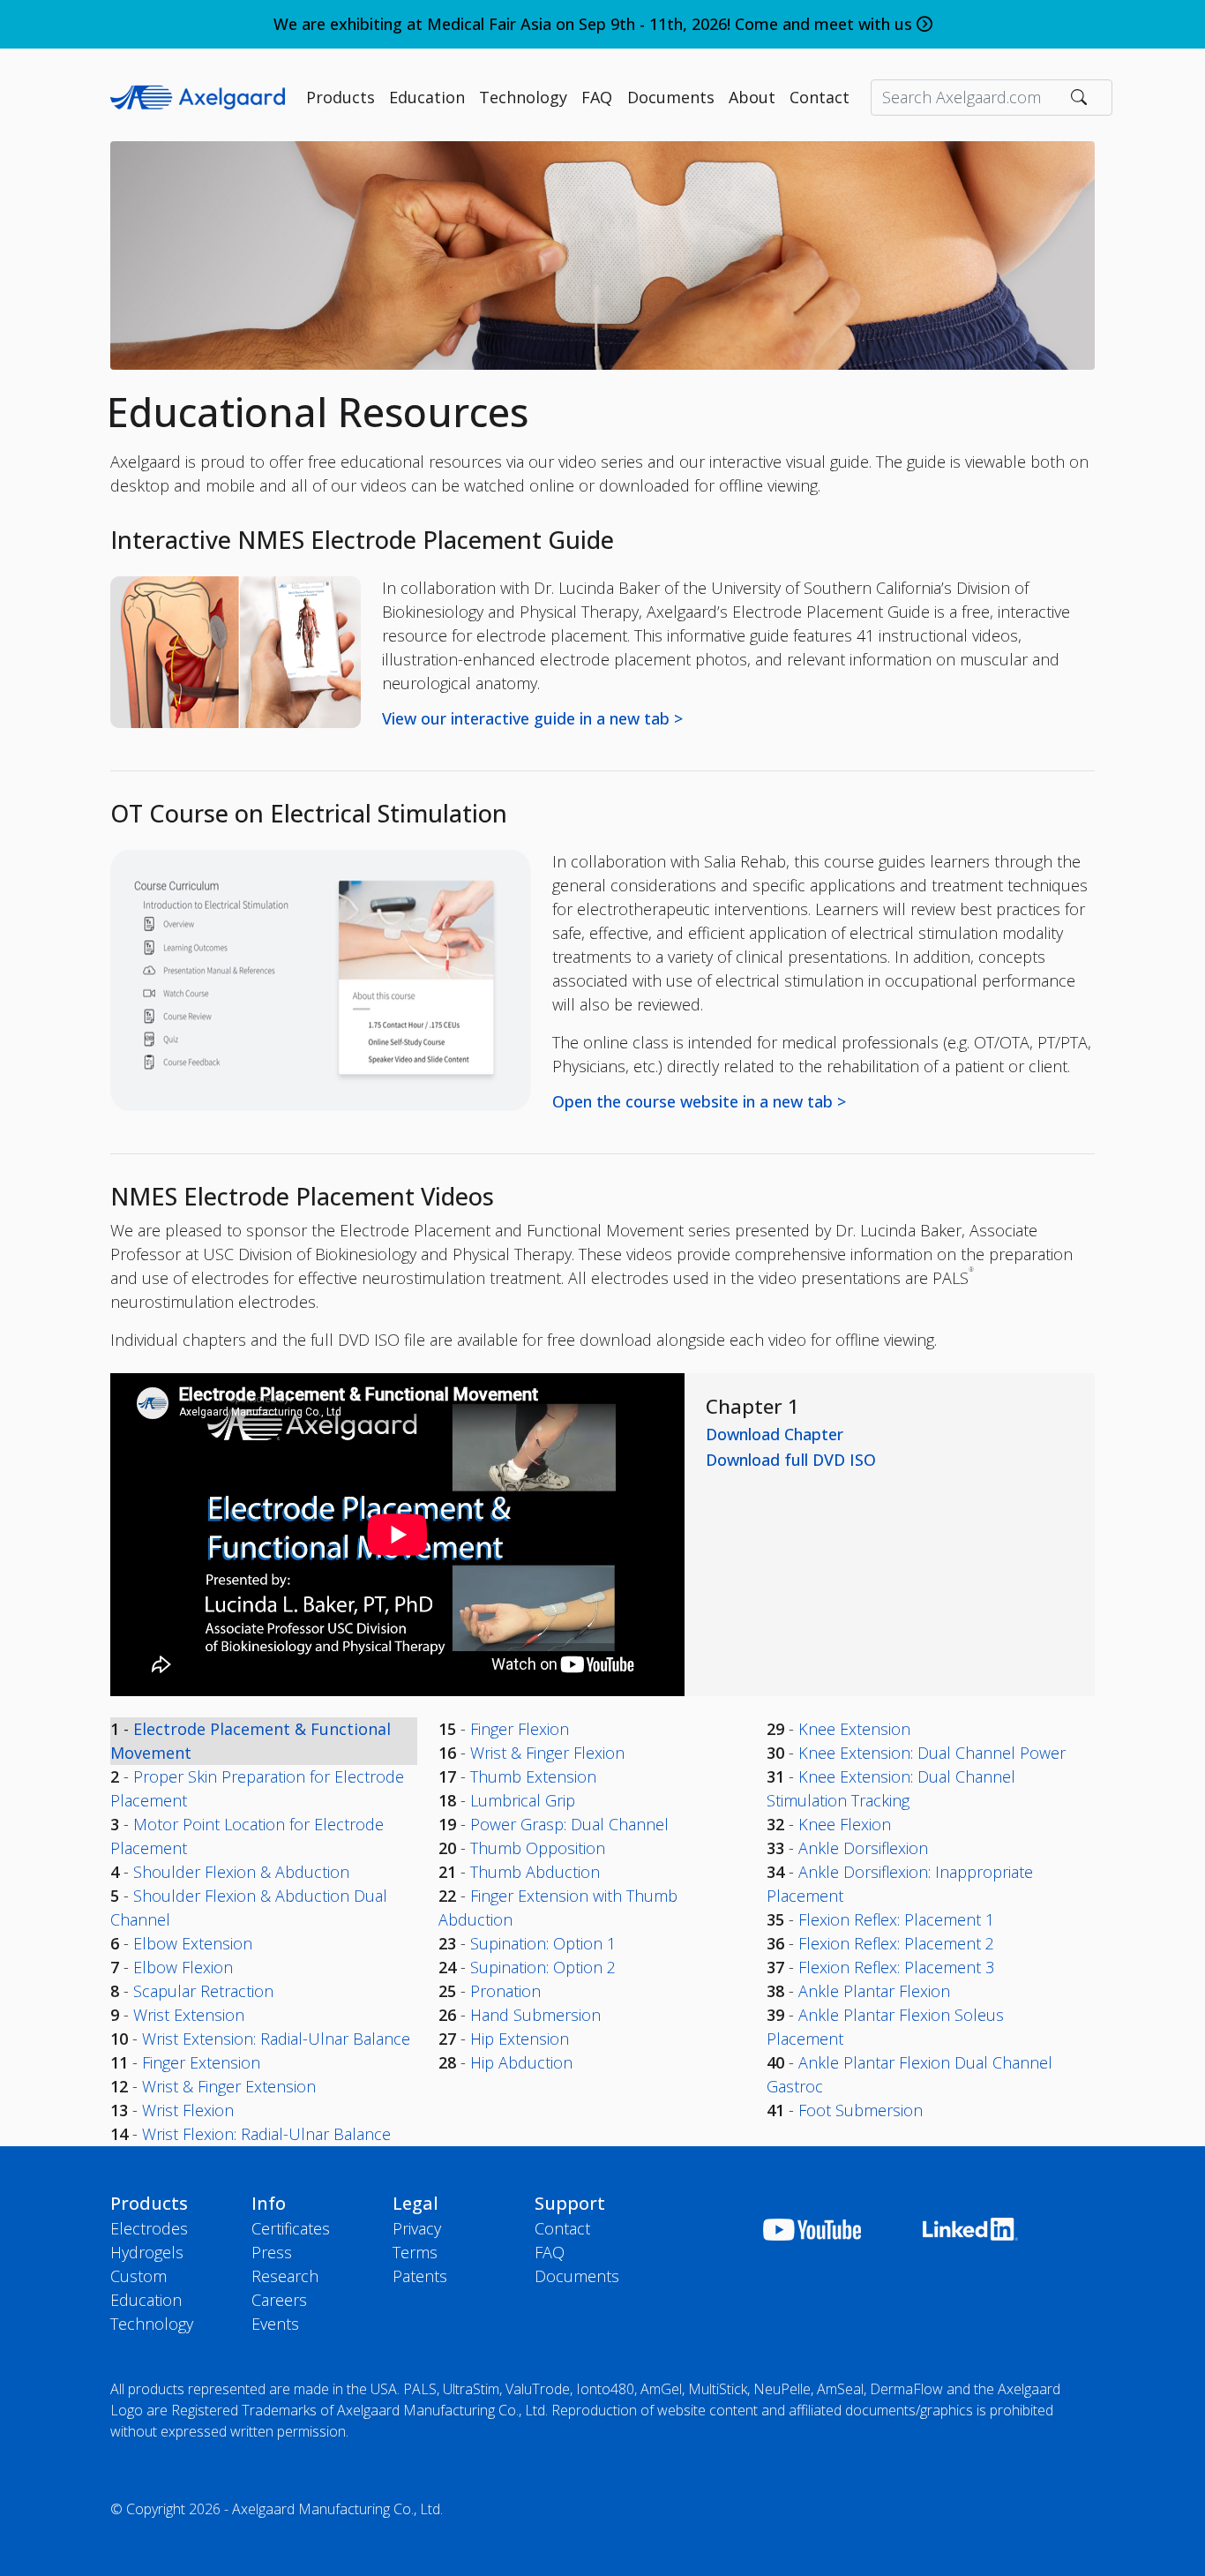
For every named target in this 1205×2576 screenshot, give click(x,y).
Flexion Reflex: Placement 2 (896, 1943)
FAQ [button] (597, 97)
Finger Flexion (520, 1729)
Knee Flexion (845, 1824)
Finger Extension (201, 2062)
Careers (279, 2300)
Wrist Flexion (188, 2110)
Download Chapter (775, 1434)
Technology (152, 2324)
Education (146, 2300)
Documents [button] (671, 97)
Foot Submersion (861, 2110)
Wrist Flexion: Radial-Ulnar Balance (266, 2134)
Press (272, 2252)
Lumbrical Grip (523, 1800)
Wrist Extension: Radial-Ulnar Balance (276, 2039)
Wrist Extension (189, 2015)
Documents (577, 2276)
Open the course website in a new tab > (699, 1101)
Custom (138, 2276)
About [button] (752, 97)
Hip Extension (520, 2039)
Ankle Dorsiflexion (863, 1848)
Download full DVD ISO (791, 1460)
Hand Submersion (535, 2015)
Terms (415, 2252)
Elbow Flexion (183, 1967)
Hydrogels (147, 2252)
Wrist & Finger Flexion (547, 1753)
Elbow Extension (193, 1943)
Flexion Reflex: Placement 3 (896, 1967)
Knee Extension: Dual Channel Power (932, 1753)
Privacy (417, 2228)
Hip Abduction (521, 2062)
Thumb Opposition (538, 1848)
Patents (420, 2276)
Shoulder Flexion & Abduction (241, 1872)
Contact (820, 97)
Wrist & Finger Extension (229, 2086)
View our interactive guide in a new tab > (532, 718)
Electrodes (149, 2228)
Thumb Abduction (535, 1872)
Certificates (291, 2228)
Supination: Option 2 (543, 1967)
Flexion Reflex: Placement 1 (896, 1919)
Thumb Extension (533, 1776)
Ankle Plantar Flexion (874, 1991)
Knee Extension (854, 1729)
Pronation (505, 1991)
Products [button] (341, 97)
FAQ (550, 2252)
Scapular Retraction (203, 1991)
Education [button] (427, 97)
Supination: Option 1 (543, 1943)
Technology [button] (523, 97)
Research (285, 2276)
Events (275, 2324)
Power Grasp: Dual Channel (569, 1824)
